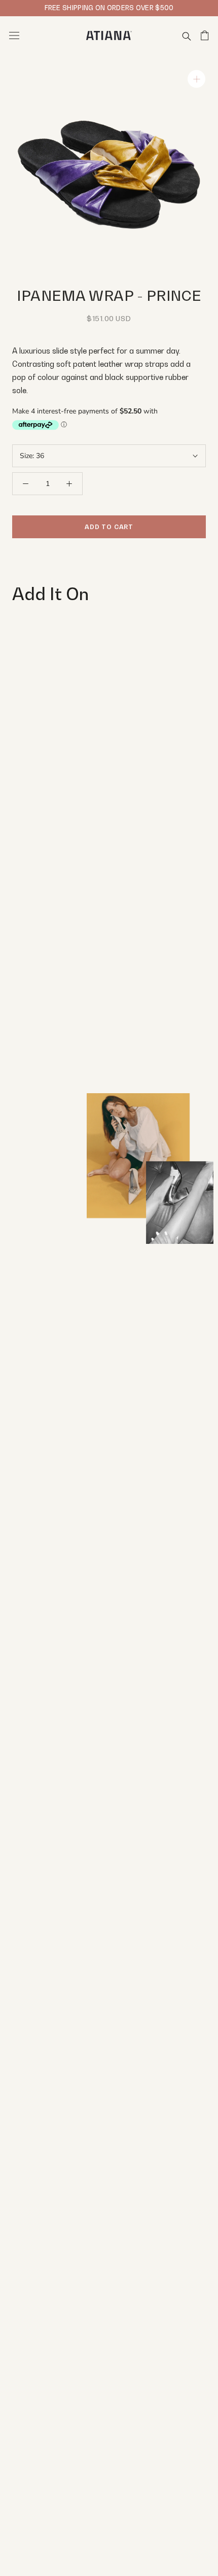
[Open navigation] (14, 36)
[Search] (187, 36)
